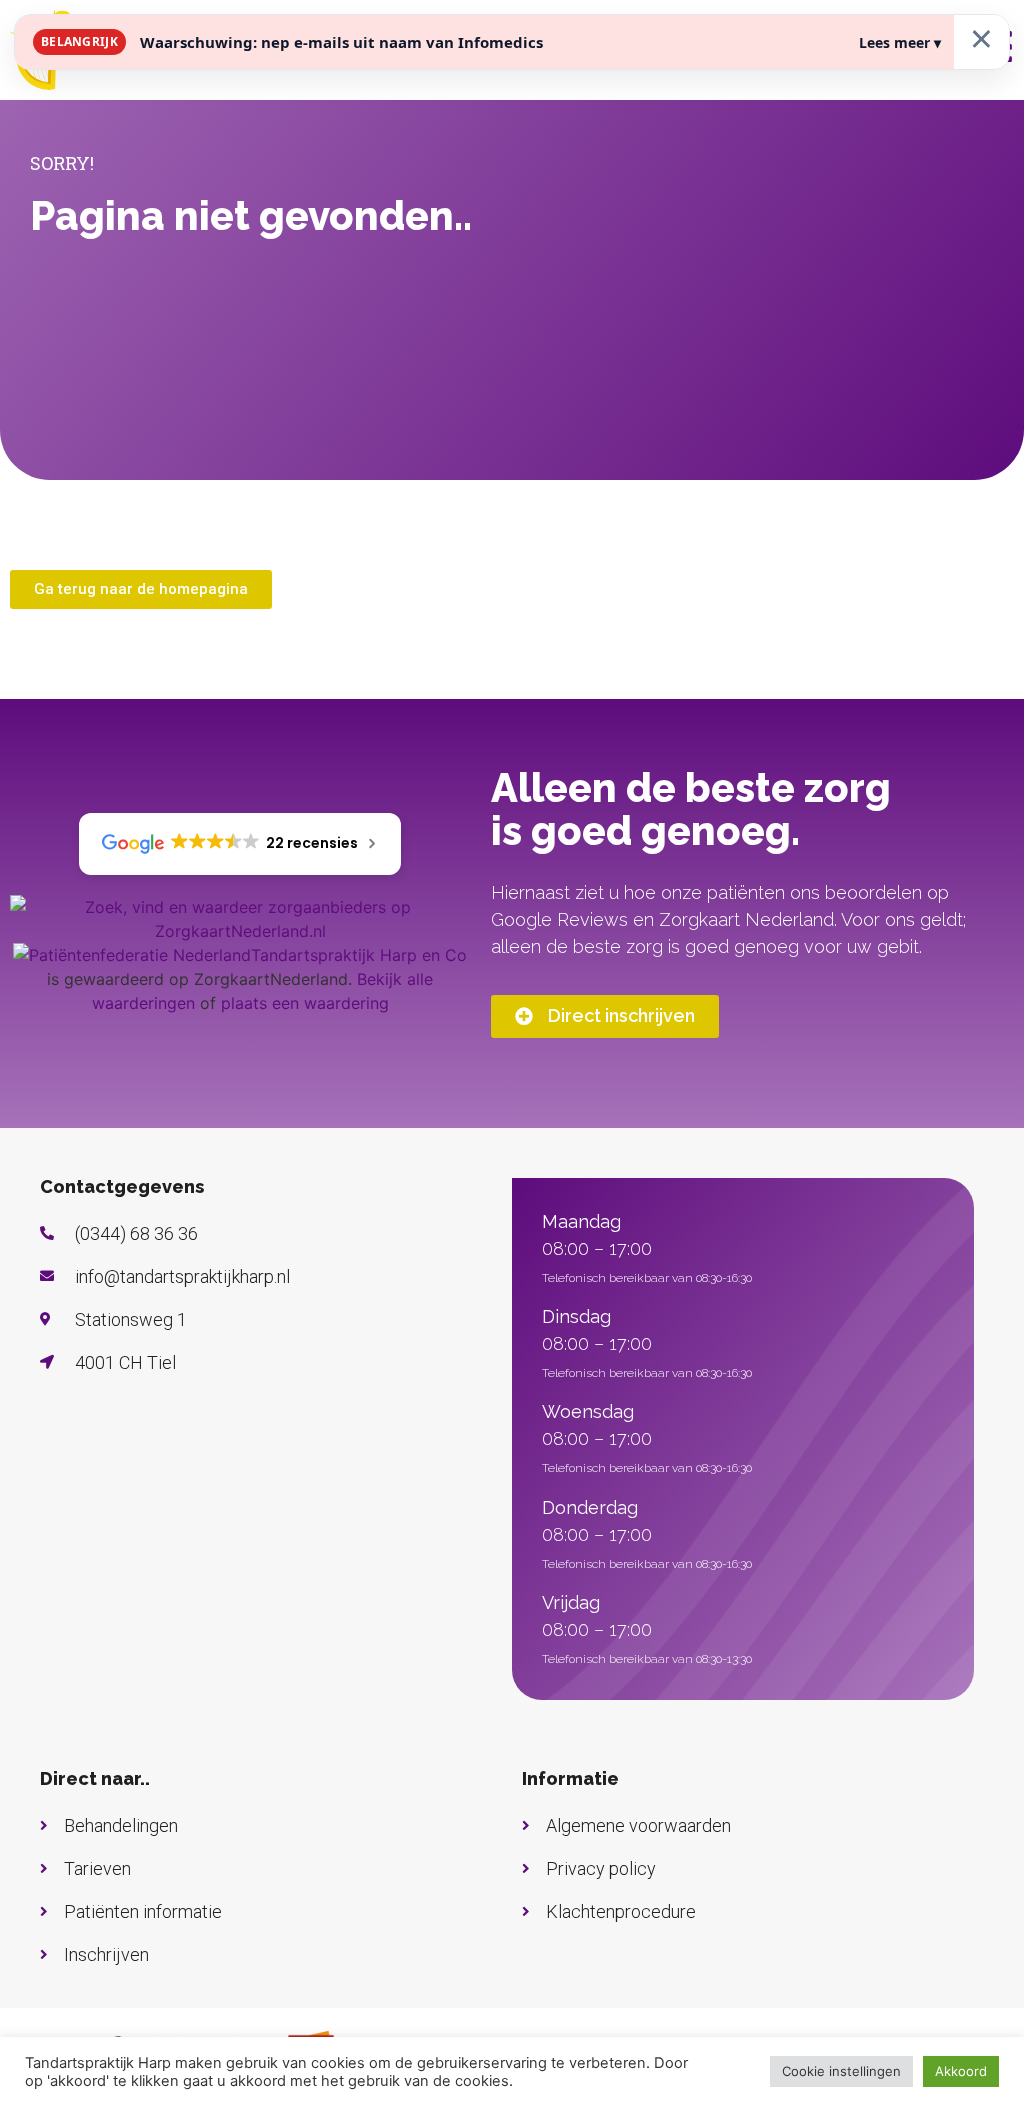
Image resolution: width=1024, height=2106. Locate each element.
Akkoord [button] (961, 2071)
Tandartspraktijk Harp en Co (359, 955)
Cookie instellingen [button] (841, 2071)
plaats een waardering (305, 1003)
